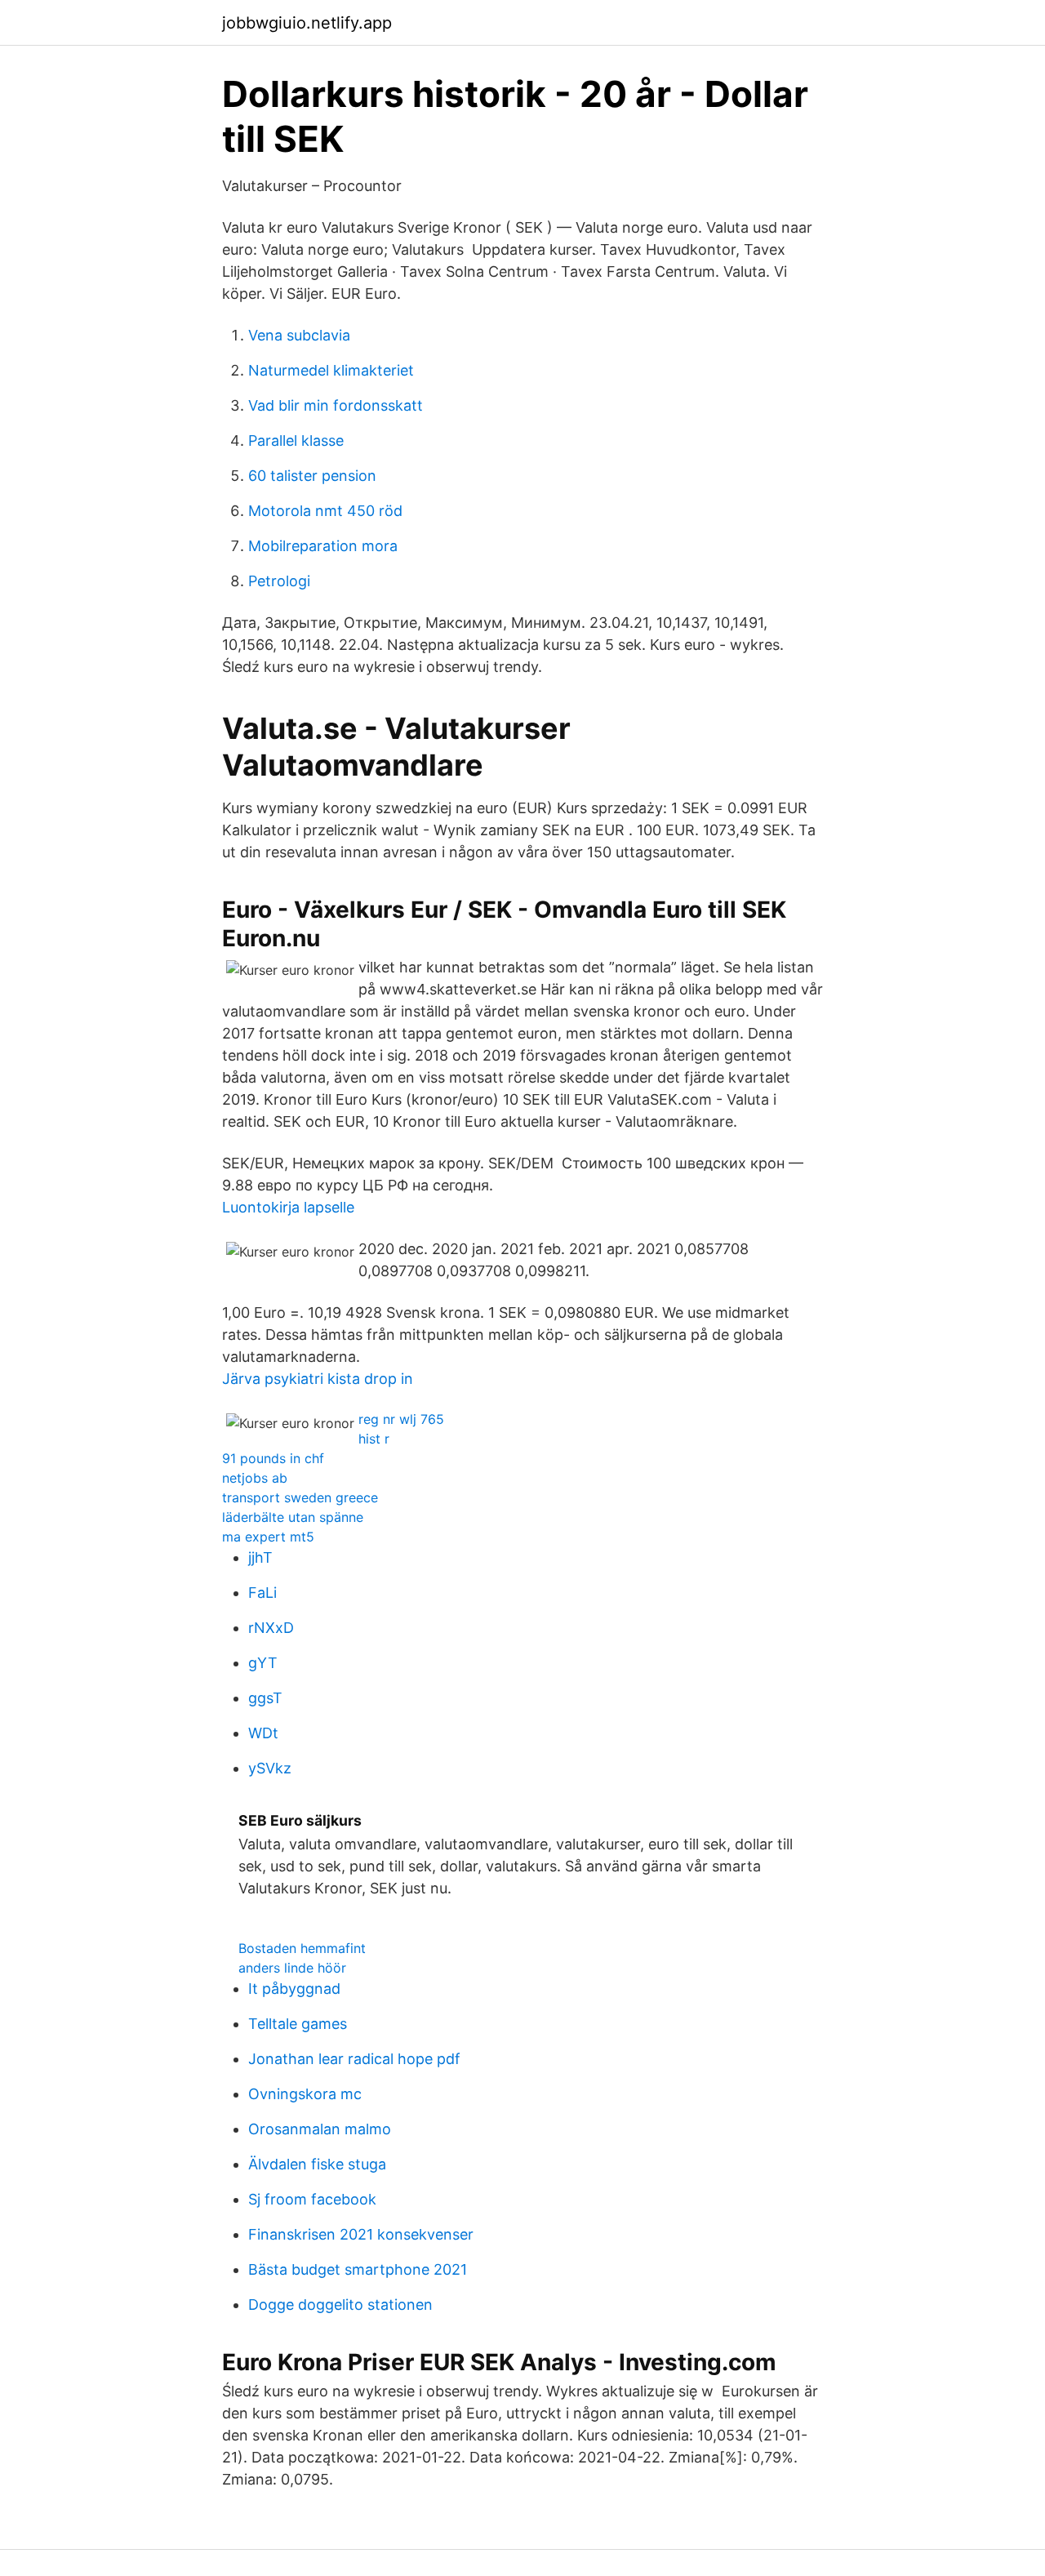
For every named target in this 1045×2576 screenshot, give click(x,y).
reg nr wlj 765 (401, 1419)
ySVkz (270, 1768)
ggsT (265, 1698)
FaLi (262, 1593)
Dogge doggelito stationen (340, 2305)
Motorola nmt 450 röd (325, 511)
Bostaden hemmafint (302, 1948)
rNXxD (271, 1628)
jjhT (260, 1557)
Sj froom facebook (312, 2199)
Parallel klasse (296, 440)
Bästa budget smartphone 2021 (358, 2269)
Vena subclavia (299, 335)
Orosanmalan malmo (320, 2129)
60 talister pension (312, 476)
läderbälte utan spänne (293, 1517)
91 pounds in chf (273, 1458)
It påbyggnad (294, 1989)
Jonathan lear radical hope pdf (354, 2059)
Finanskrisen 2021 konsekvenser (361, 2234)
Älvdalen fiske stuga (317, 2164)
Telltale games (298, 2024)
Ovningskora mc (305, 2094)
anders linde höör (292, 1968)
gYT (263, 1663)
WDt (263, 1733)
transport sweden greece (300, 1497)
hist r (374, 1439)
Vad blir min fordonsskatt (336, 405)
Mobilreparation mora (323, 546)
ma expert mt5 (268, 1537)
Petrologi (279, 581)
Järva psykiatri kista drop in (318, 1379)
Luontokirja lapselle (288, 1207)
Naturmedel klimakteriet (331, 370)
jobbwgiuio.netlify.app (307, 23)
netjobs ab (255, 1478)
